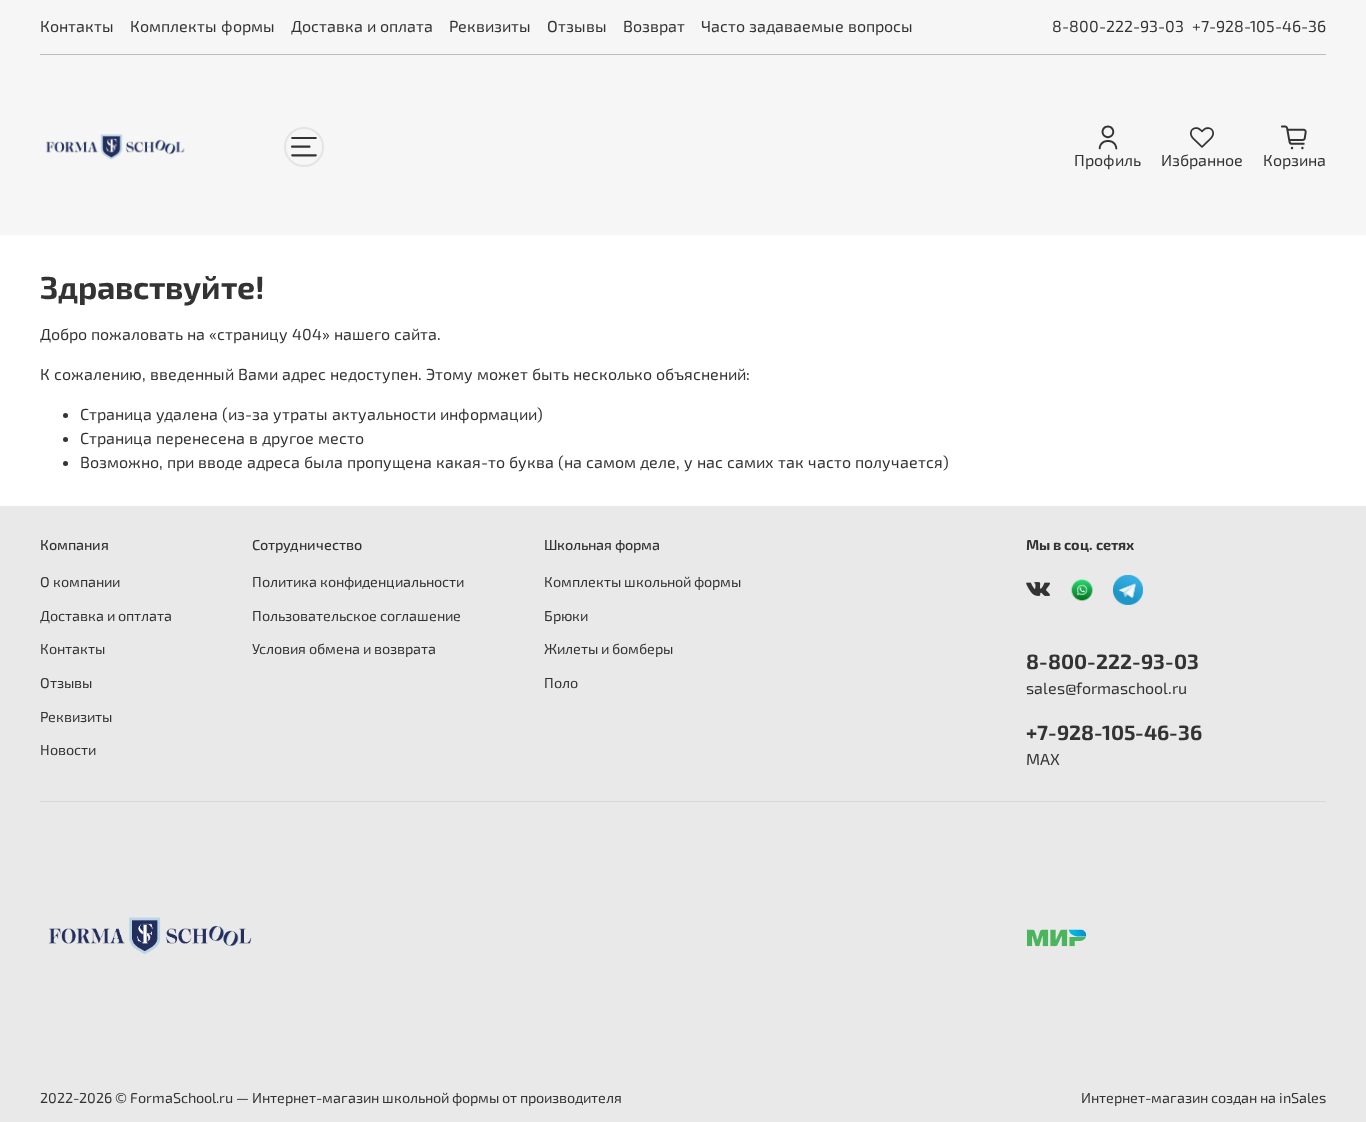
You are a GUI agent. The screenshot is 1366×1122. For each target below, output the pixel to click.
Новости (68, 749)
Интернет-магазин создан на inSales (1203, 1097)
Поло (561, 682)
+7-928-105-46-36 (1259, 25)
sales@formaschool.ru (1106, 687)
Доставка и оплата (362, 25)
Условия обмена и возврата (344, 648)
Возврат (654, 25)
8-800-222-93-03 (1118, 25)
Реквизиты (490, 25)
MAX (1043, 758)
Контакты (77, 25)
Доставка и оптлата (106, 615)
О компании (80, 581)
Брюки (566, 615)
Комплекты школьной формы (642, 581)
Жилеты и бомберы (608, 648)
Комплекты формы (202, 25)
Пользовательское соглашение (356, 615)
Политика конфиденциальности (358, 581)
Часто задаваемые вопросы (807, 25)
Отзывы (577, 25)
